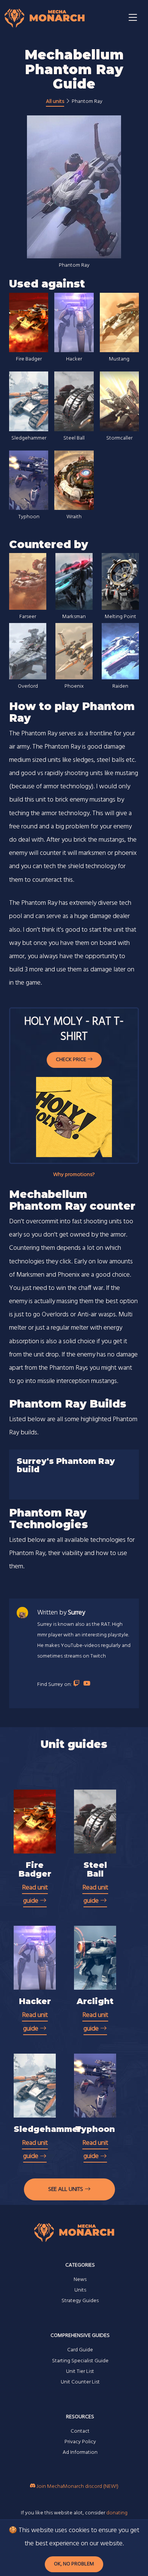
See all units (66, 2189)
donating (117, 2513)
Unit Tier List (80, 2372)
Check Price (72, 1060)
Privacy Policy (80, 2442)
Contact (80, 2431)
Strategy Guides (80, 2301)
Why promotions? (74, 1175)
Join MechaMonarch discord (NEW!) (77, 2487)
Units (80, 2290)
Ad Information (80, 2452)
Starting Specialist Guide (80, 2361)
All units (55, 102)
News (80, 2280)
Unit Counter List (80, 2382)
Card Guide (80, 2350)
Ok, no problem (74, 2564)
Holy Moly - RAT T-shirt (74, 1029)
